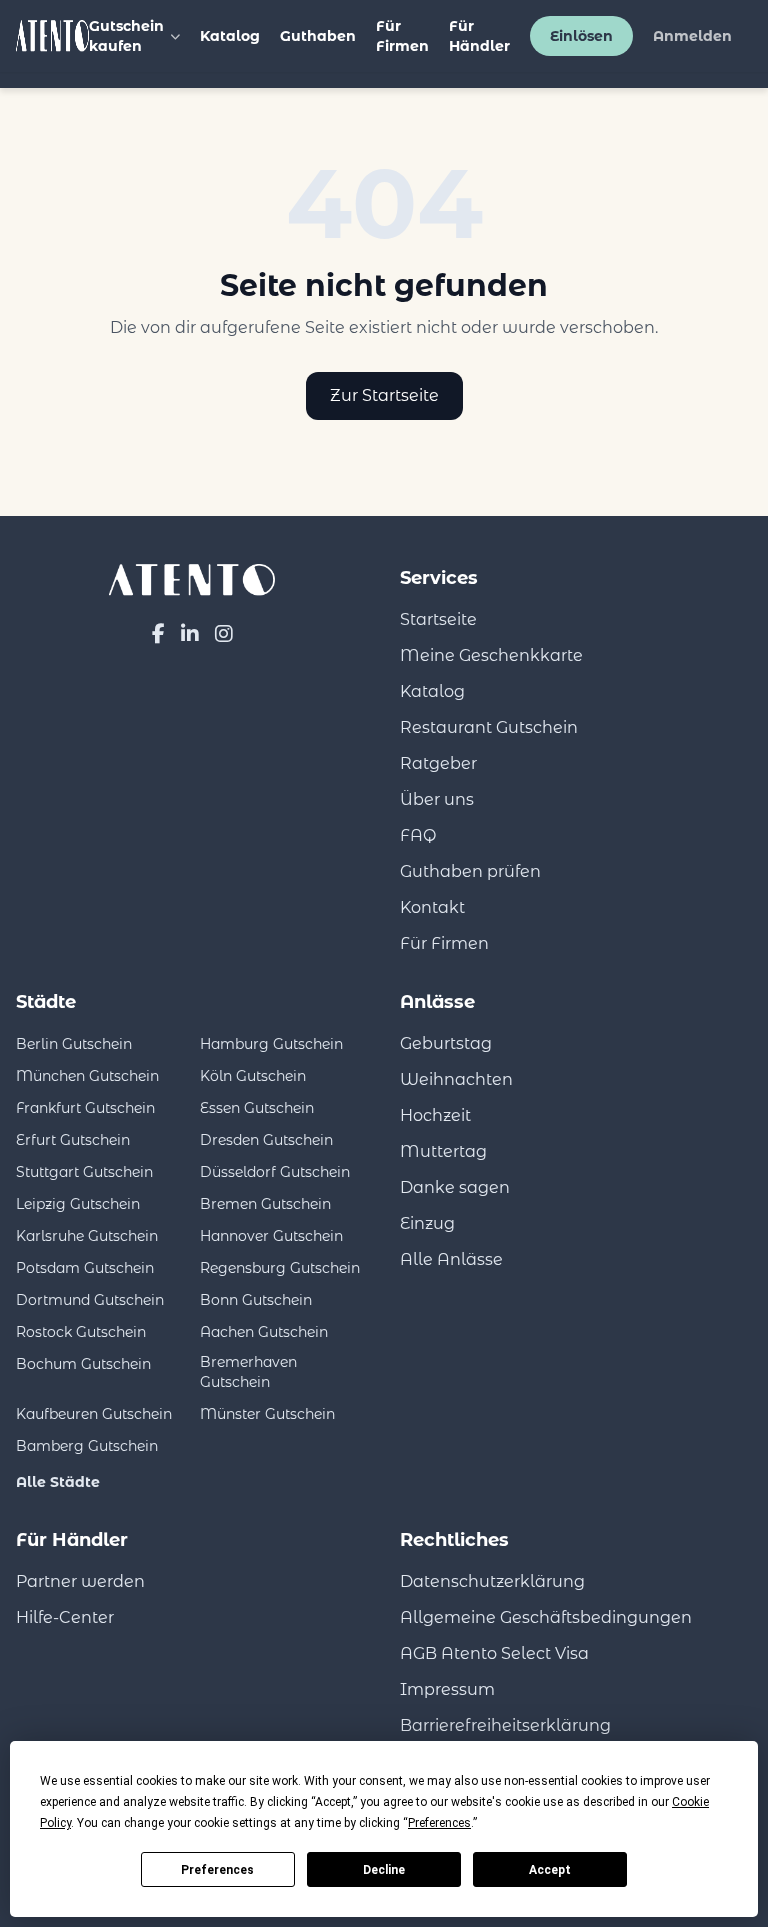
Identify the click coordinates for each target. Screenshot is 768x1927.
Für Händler (479, 36)
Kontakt (432, 907)
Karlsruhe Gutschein (87, 1236)
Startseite (438, 619)
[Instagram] (224, 634)
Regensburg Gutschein (280, 1268)
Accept (550, 1870)
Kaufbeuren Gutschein (94, 1414)
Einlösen (581, 36)
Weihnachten (456, 1079)
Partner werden (80, 1581)
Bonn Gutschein (256, 1300)
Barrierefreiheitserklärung (505, 1725)
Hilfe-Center (65, 1617)
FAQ (418, 835)
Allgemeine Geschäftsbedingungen (546, 1617)
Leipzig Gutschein (78, 1204)
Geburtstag (446, 1043)
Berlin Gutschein (74, 1044)
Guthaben (318, 36)
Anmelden (692, 36)
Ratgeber (438, 763)
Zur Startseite (384, 395)
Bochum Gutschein (83, 1364)
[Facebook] (158, 634)
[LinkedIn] (190, 634)
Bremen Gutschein (265, 1204)
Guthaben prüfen (470, 871)
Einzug (427, 1223)
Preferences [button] (439, 1823)
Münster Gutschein (267, 1414)
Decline (384, 1870)
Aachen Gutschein (264, 1332)
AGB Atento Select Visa (494, 1653)
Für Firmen (402, 36)
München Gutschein (87, 1076)
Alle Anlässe (451, 1259)
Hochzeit (435, 1115)
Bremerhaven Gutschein (248, 1372)
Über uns (437, 799)
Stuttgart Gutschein (84, 1172)
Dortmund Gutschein (90, 1300)
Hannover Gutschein (271, 1236)
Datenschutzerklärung (492, 1581)
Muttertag (443, 1151)
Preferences (217, 1870)
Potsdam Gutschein (85, 1268)
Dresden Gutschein (266, 1140)
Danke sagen (455, 1187)
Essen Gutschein (257, 1108)
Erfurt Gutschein (73, 1140)
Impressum (447, 1689)
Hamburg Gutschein (271, 1044)
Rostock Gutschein (81, 1332)
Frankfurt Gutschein (85, 1108)
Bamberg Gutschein (87, 1446)
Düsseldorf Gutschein (275, 1172)
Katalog (230, 36)
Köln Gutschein (253, 1076)
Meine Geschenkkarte (491, 655)
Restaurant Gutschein (489, 727)
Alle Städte (58, 1482)
